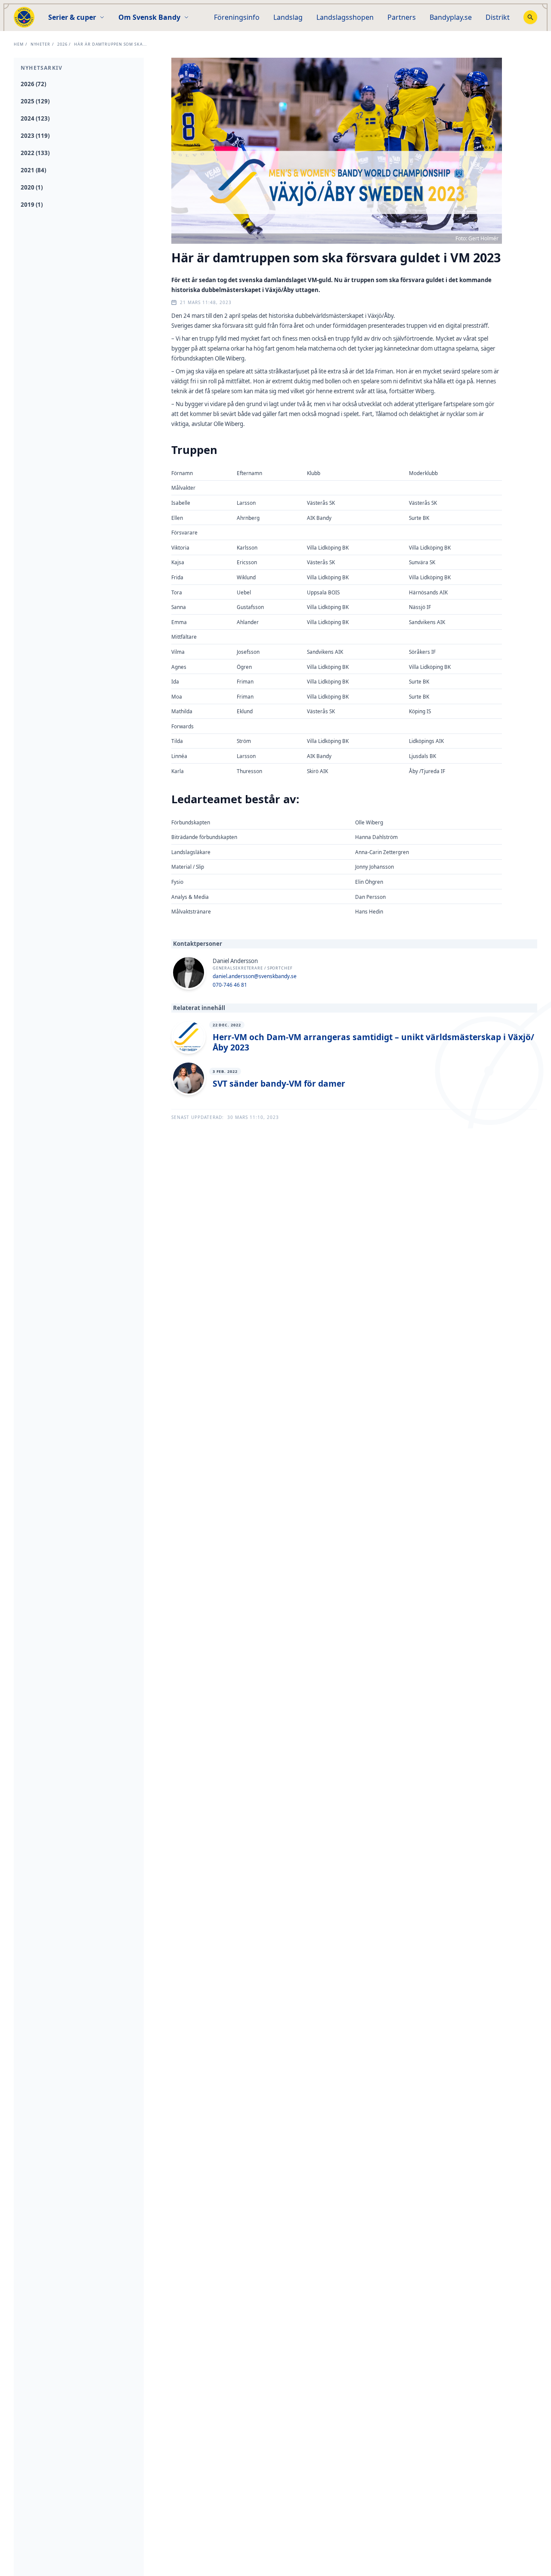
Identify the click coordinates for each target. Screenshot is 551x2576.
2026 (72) (33, 84)
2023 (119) (35, 136)
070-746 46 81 (230, 985)
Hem (19, 44)
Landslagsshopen (345, 17)
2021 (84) (33, 170)
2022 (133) (35, 153)
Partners (402, 17)
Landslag (288, 17)
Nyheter (40, 44)
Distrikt (498, 17)
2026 (62, 44)
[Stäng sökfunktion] (530, 17)
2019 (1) (32, 205)
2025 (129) (35, 101)
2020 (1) (32, 187)
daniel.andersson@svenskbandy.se (255, 976)
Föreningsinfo (237, 17)
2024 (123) (35, 118)
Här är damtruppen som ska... (110, 44)
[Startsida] (24, 17)
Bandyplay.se (451, 17)
